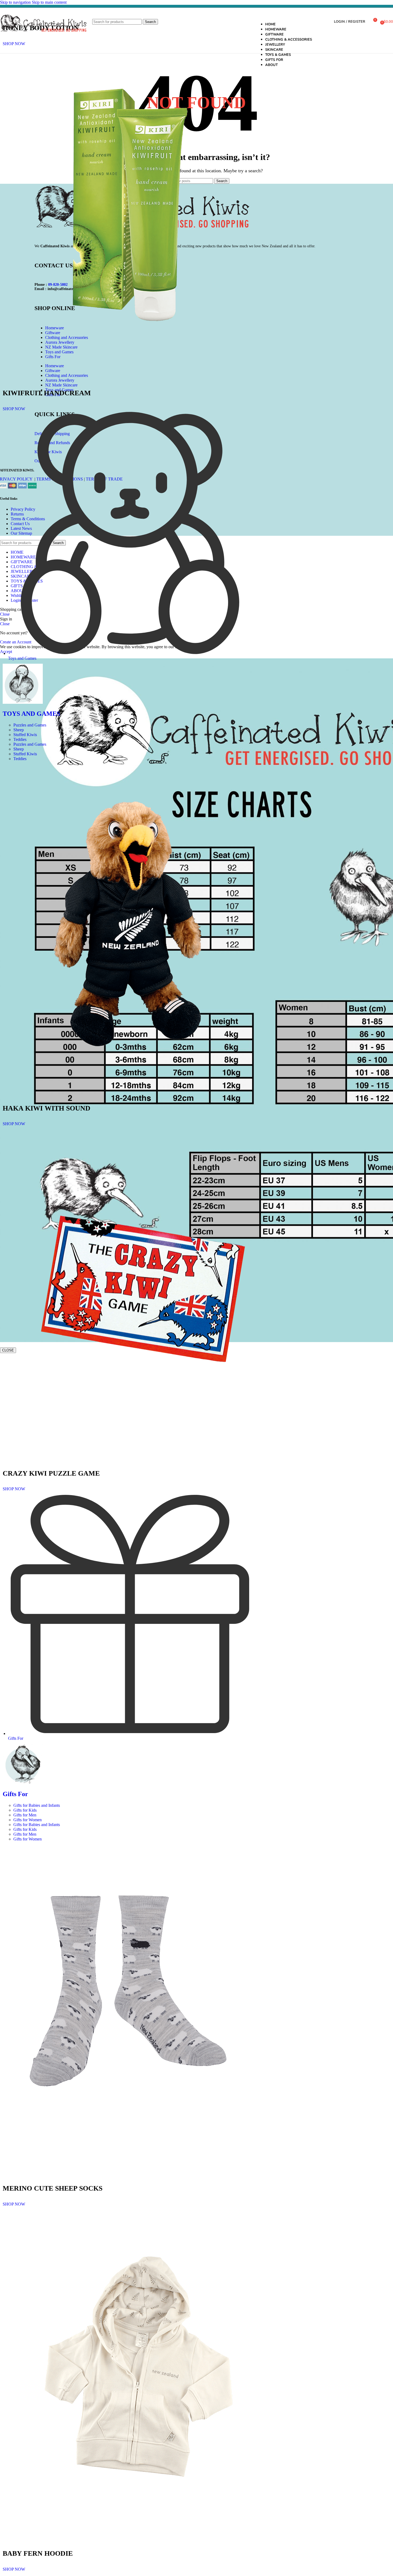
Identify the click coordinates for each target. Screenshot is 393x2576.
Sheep (19, 730)
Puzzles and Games (30, 725)
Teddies (20, 739)
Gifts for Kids (25, 1810)
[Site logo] (43, 37)
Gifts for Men (25, 1815)
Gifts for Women (28, 1820)
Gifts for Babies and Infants (37, 1805)
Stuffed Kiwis (25, 735)
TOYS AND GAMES (31, 714)
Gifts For (15, 1794)
